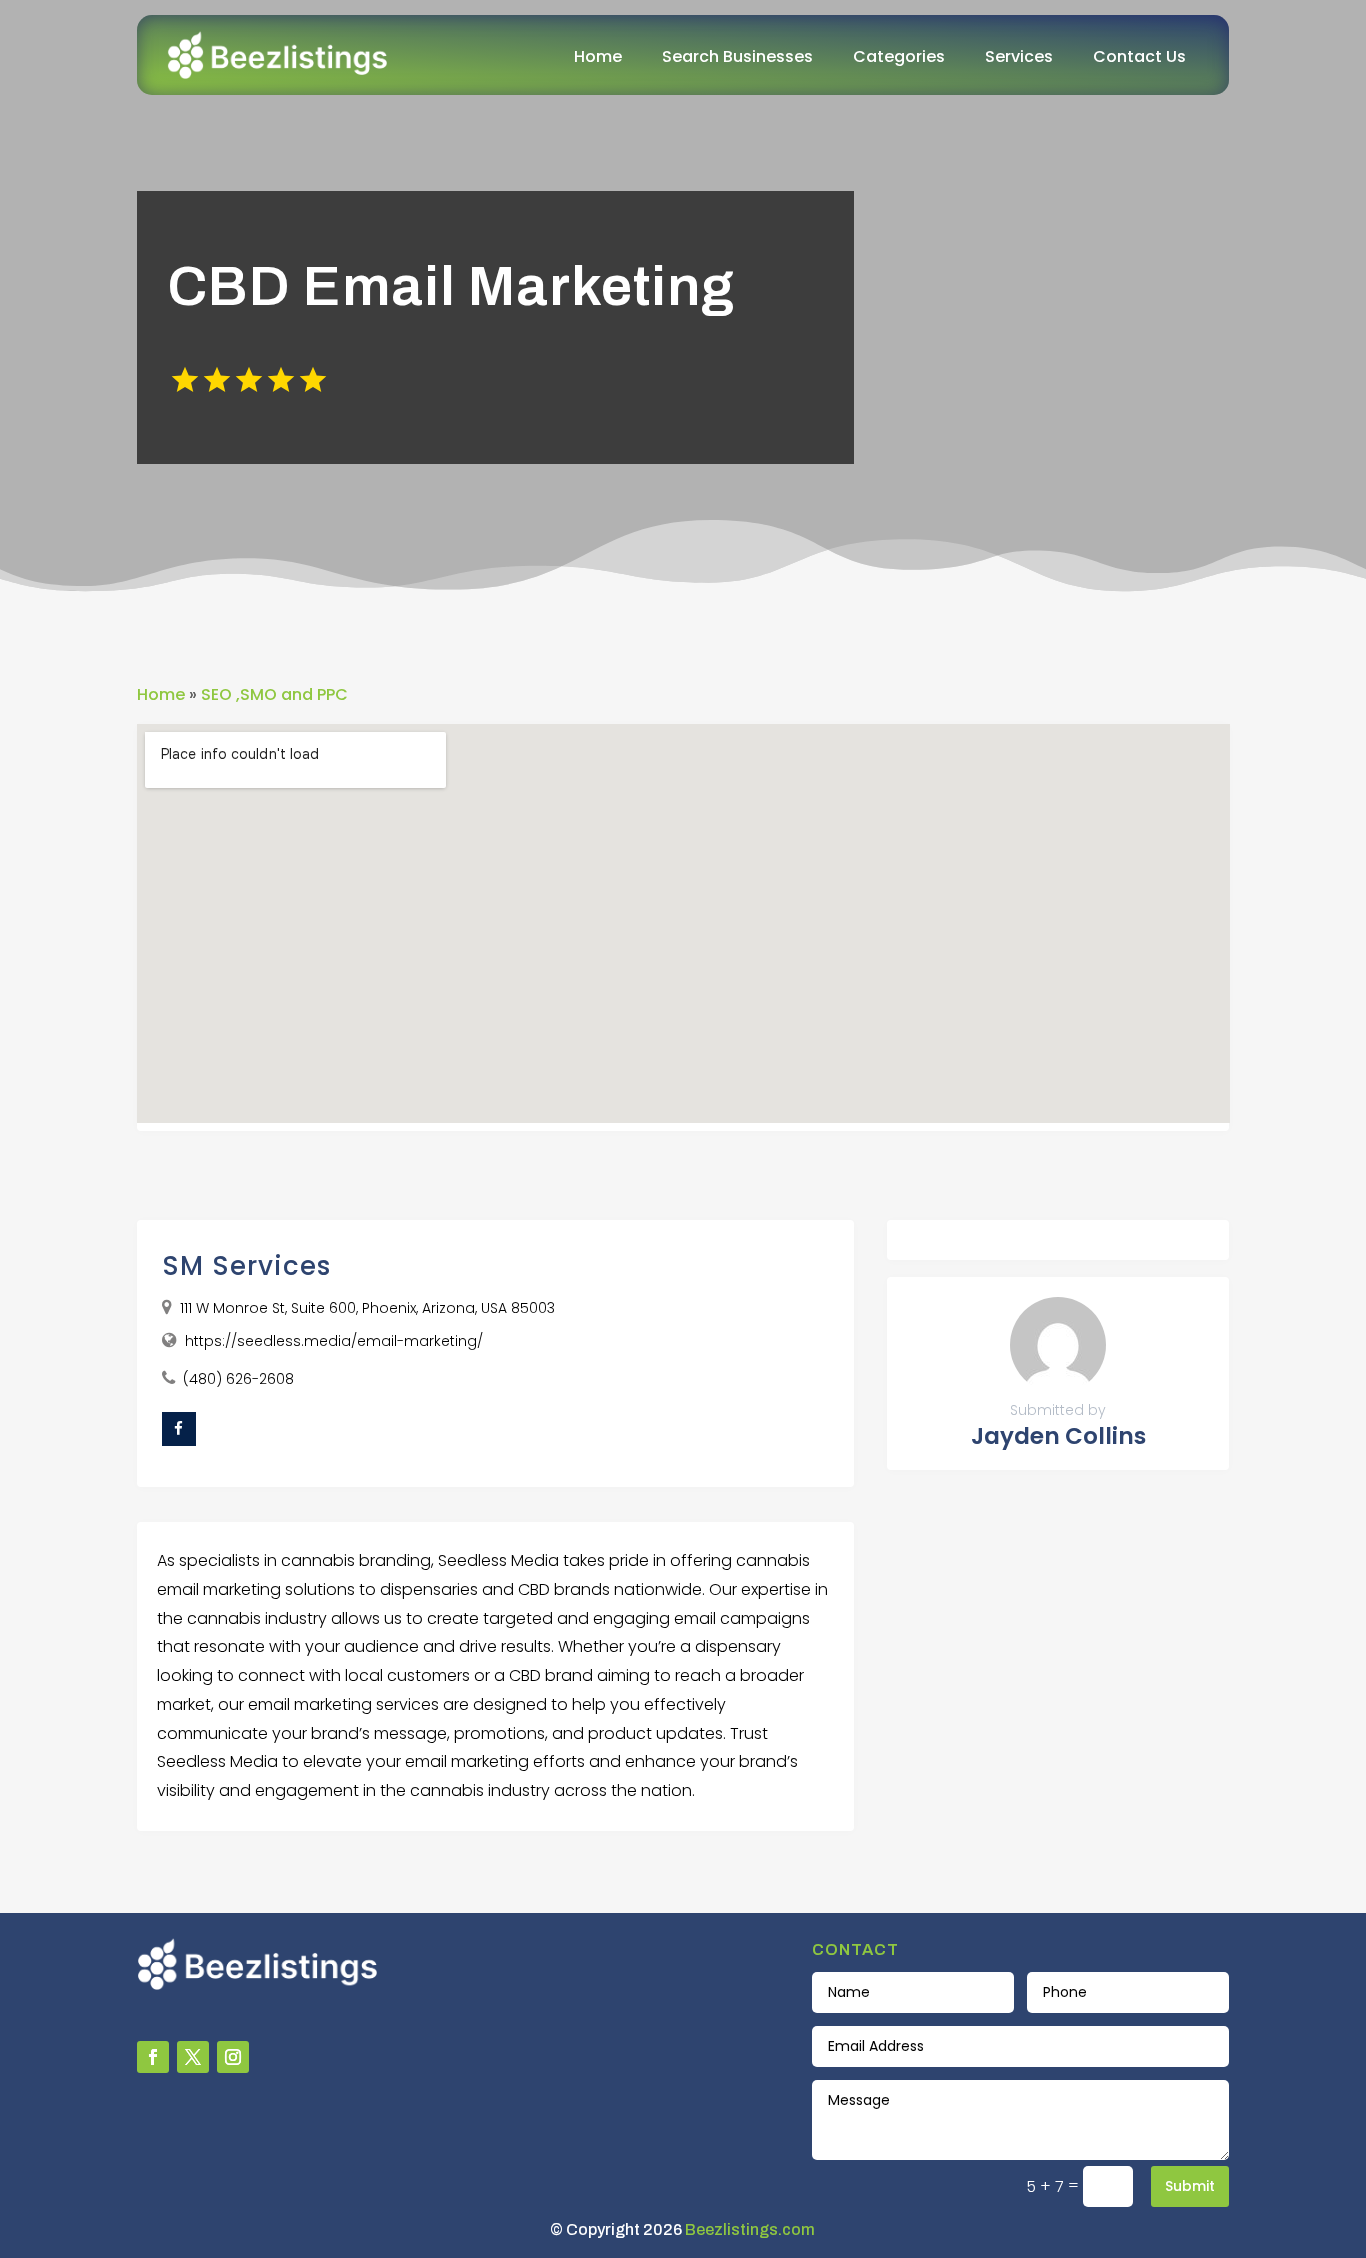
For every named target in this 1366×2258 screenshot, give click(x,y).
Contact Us (1139, 56)
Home (598, 56)
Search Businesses (737, 56)
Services (1019, 56)
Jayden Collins (1058, 1436)
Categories (899, 56)
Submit (1190, 2186)
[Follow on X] (193, 2057)
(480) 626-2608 (238, 1379)
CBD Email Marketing (451, 286)
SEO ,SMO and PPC (274, 694)
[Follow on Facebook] (153, 2057)
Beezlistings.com (750, 2229)
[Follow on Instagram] (233, 2057)
